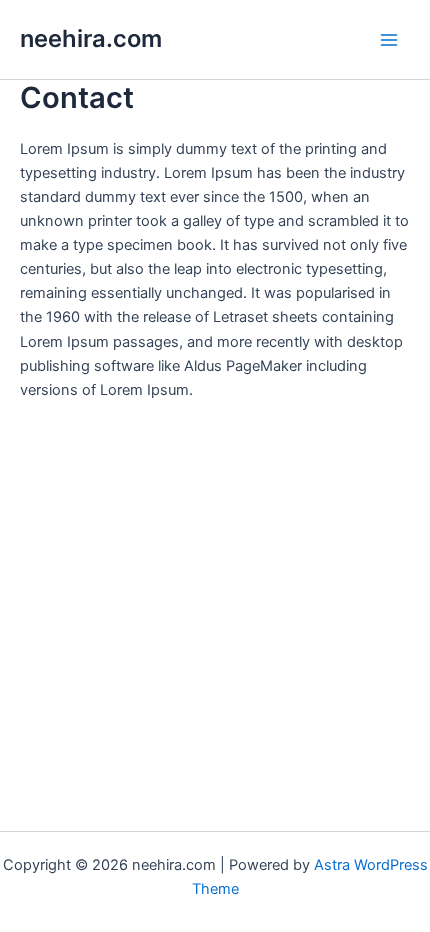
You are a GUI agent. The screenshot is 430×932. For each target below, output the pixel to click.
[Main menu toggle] (389, 40)
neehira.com (91, 38)
